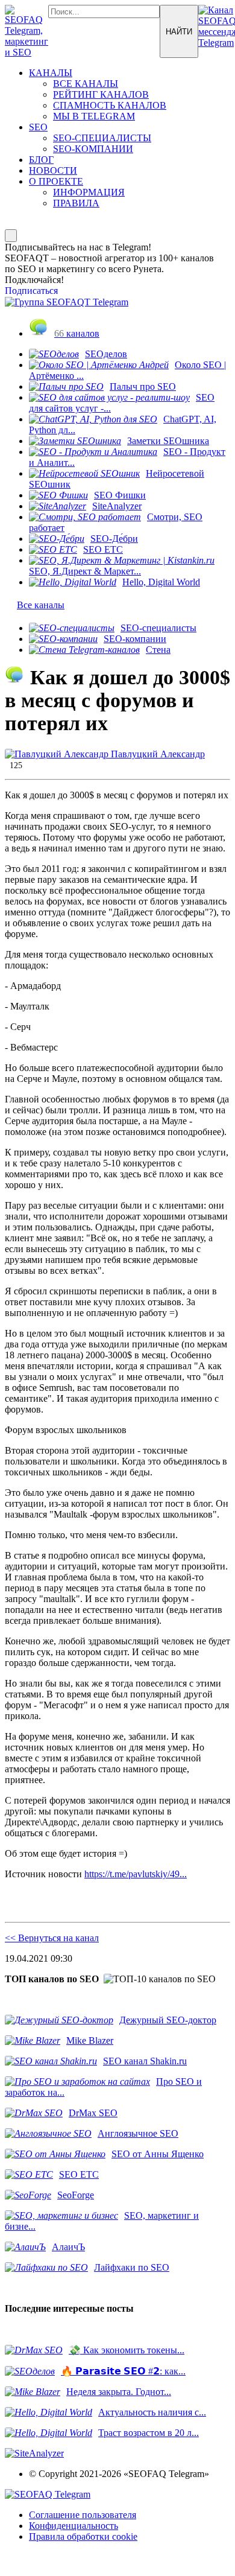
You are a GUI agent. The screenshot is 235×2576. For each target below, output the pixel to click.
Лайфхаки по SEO (132, 2267)
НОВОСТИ (53, 170)
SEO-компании (135, 639)
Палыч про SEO (143, 386)
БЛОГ (41, 160)
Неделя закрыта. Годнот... (119, 2392)
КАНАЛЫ (51, 73)
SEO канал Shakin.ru (145, 2061)
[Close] (11, 236)
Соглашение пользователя (83, 2515)
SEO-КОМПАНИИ (93, 149)
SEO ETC (103, 549)
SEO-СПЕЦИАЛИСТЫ (102, 138)
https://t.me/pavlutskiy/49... (136, 1874)
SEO (38, 127)
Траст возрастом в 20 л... (149, 2433)
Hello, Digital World (161, 582)
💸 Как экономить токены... (127, 2350)
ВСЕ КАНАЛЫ (86, 84)
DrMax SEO (93, 2113)
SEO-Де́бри (114, 539)
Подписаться (31, 291)
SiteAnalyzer (117, 506)
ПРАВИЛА (76, 203)
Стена (158, 650)
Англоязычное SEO (138, 2133)
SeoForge (76, 2195)
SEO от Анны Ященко (158, 2154)
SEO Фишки (120, 495)
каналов (77, 333)
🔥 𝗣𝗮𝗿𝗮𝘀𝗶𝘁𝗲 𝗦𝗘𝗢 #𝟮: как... (123, 2371)
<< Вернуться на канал (52, 1938)
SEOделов (106, 354)
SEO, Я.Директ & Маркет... (85, 571)
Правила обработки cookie (83, 2536)
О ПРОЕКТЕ (56, 181)
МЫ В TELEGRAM (94, 116)
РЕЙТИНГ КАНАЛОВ (101, 94)
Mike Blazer (90, 2040)
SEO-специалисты (158, 628)
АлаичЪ (68, 2247)
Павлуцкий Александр (157, 754)
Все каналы (41, 605)
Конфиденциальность (74, 2526)
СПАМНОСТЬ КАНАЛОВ (110, 105)
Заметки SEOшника (168, 441)
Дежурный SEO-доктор (168, 2020)
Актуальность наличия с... (152, 2412)
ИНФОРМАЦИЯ (89, 192)
